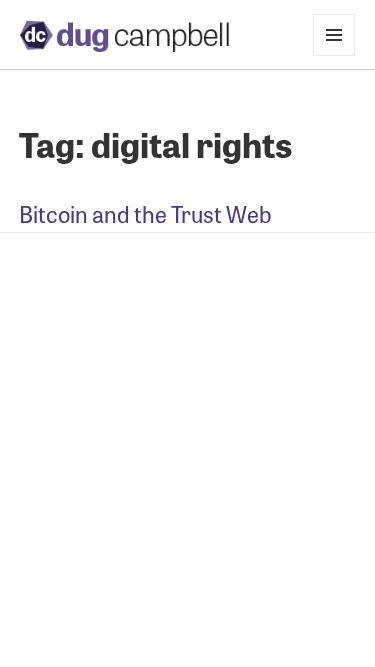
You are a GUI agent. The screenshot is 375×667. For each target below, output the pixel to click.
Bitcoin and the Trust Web (145, 213)
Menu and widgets (334, 55)
